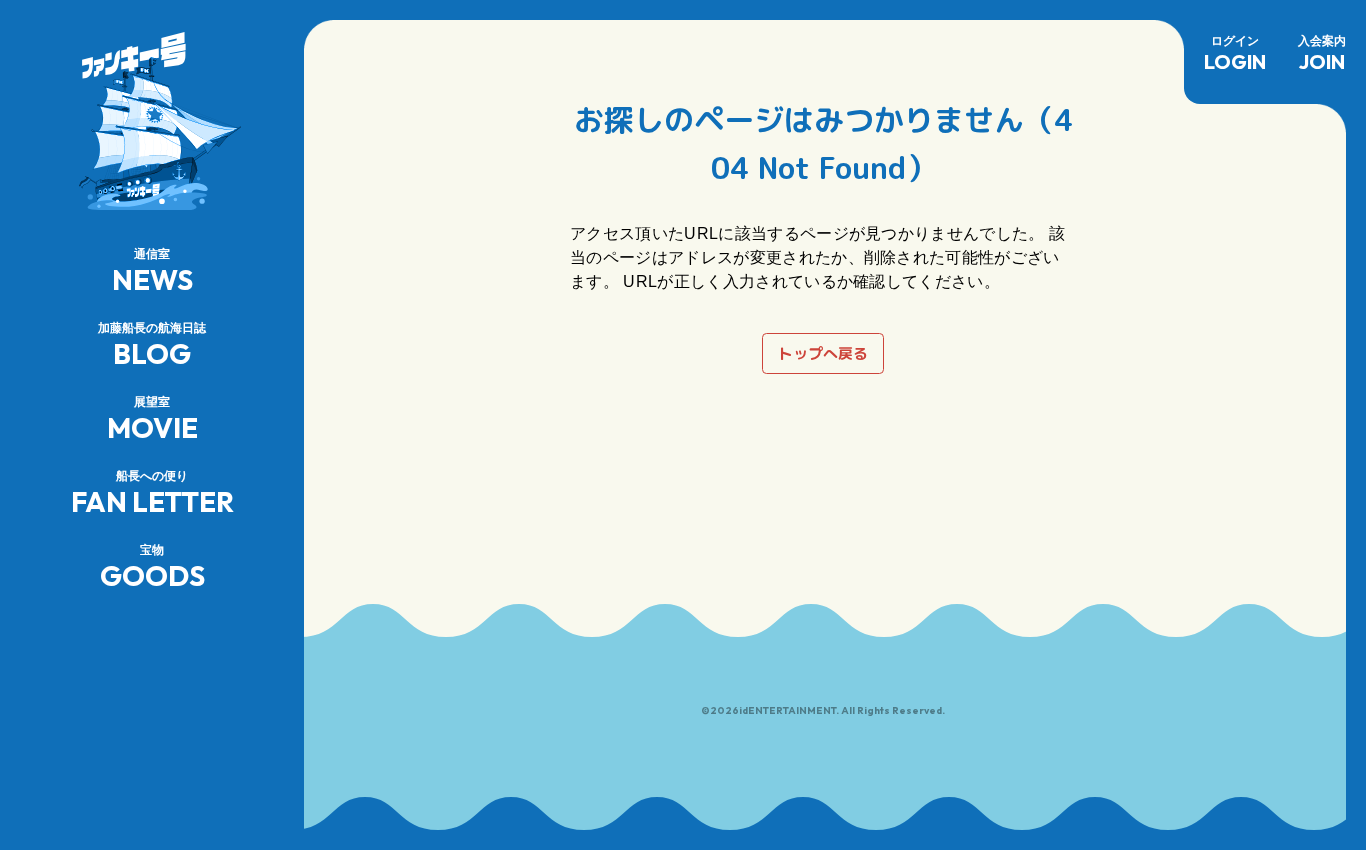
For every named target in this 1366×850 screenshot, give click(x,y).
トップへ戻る (823, 353)
